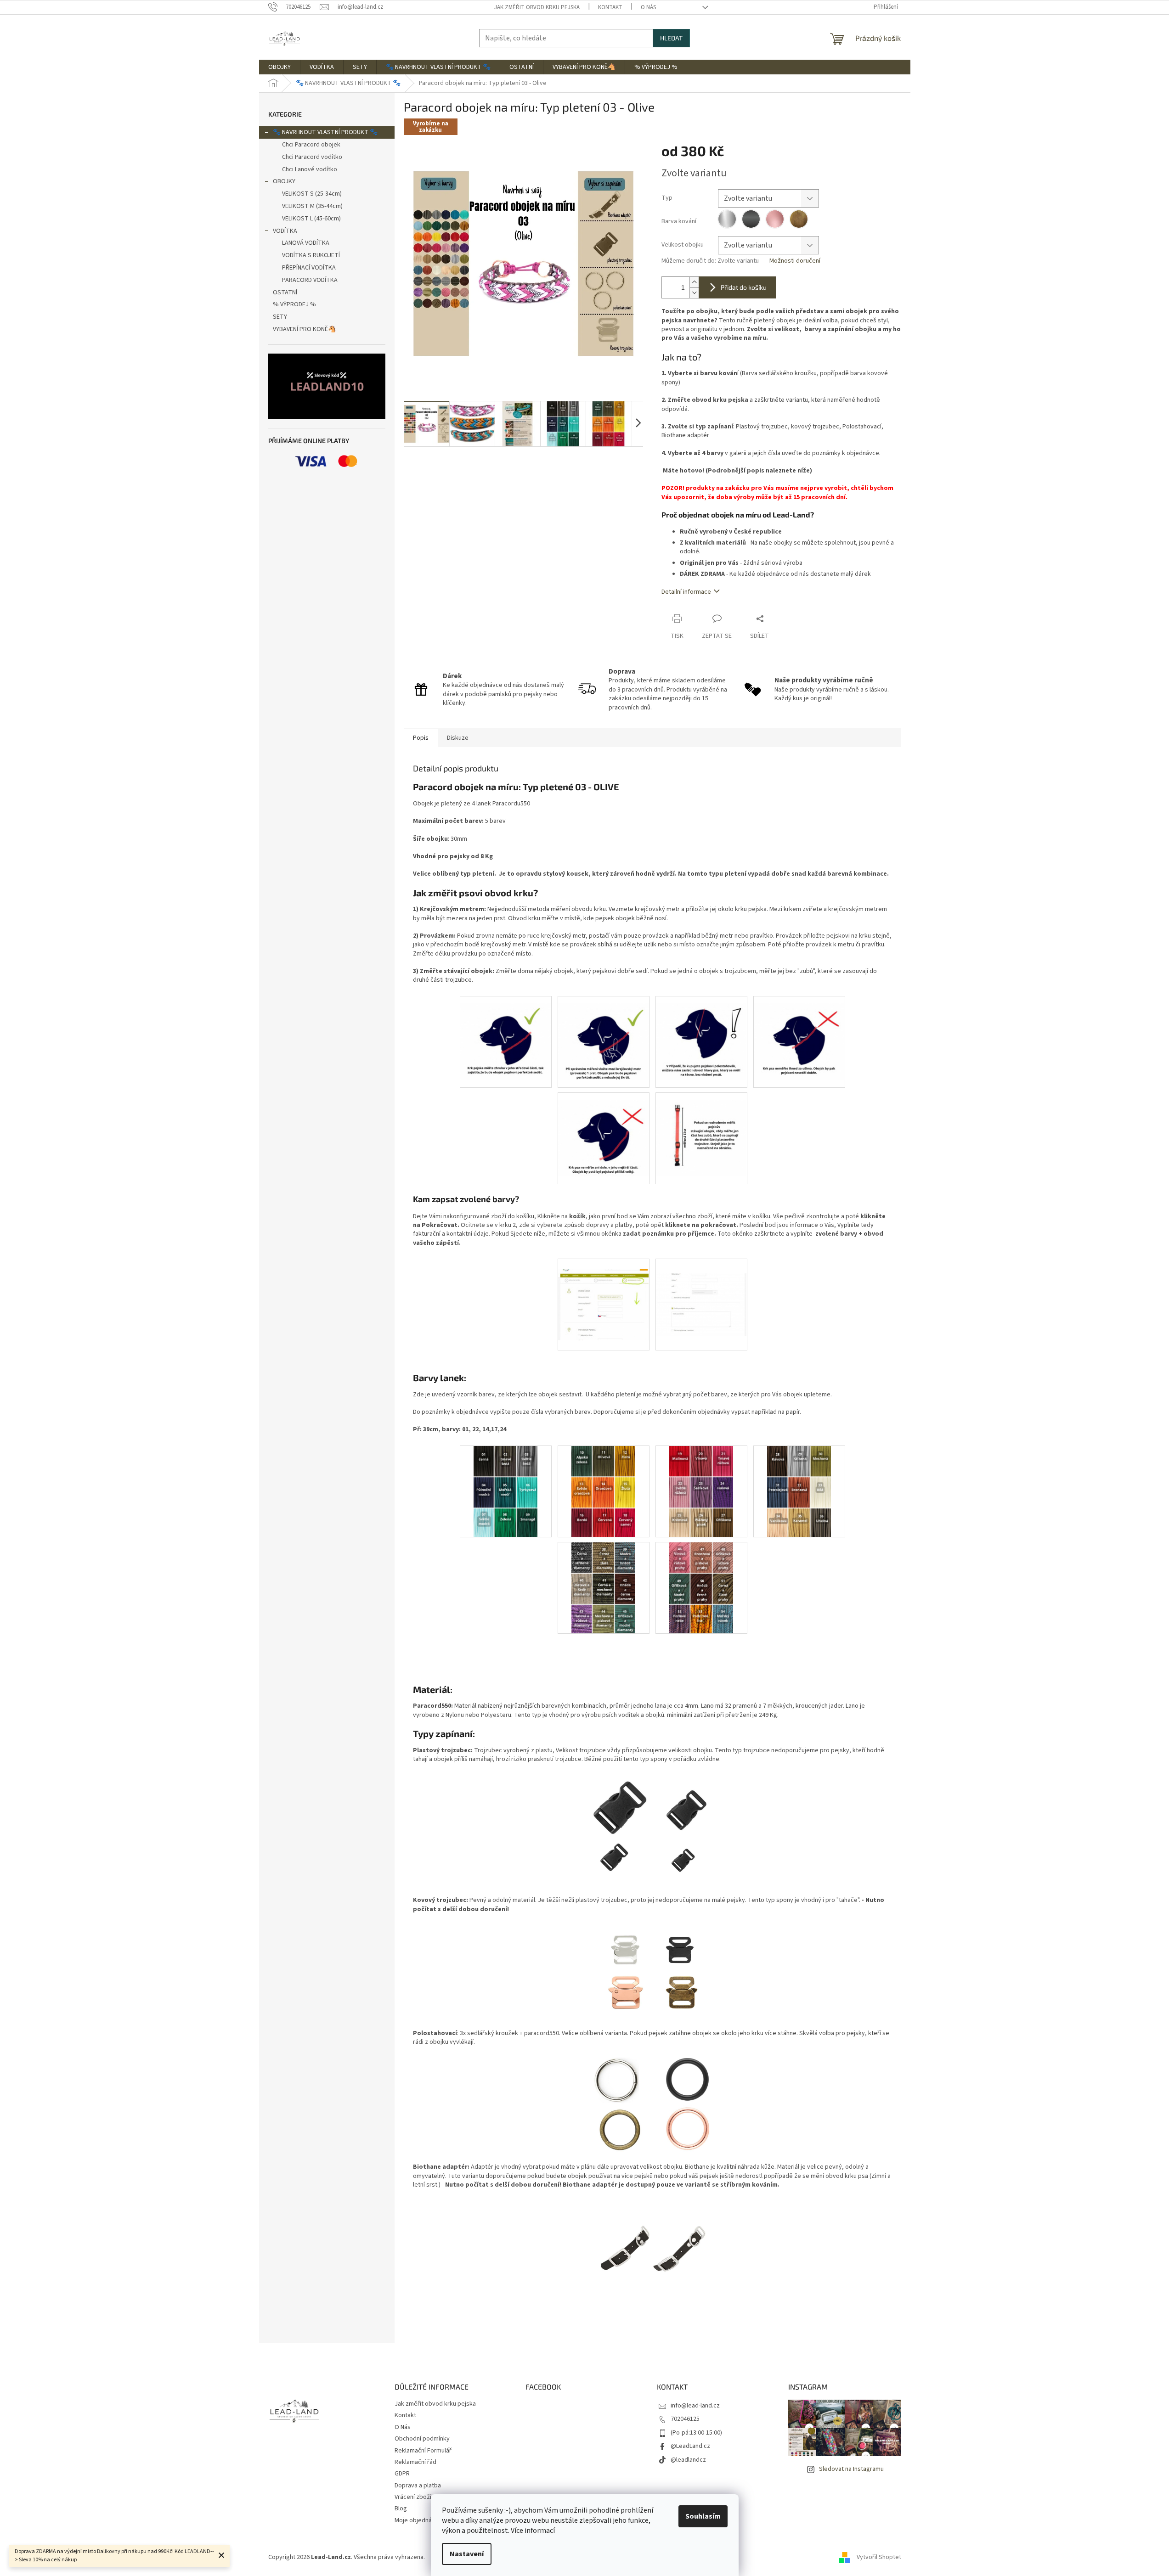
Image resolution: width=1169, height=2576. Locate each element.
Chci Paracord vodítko (312, 157)
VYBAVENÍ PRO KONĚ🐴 (304, 329)
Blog (401, 2509)
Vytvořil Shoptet (879, 2557)
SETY (280, 317)
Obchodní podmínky (422, 2439)
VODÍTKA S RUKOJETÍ (311, 255)
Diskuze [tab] (458, 738)
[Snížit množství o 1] (694, 293)
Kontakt (610, 7)
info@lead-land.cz (695, 2406)
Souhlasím (703, 2516)
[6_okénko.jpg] (701, 1290)
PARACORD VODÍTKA (310, 280)
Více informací (533, 2531)
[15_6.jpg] (701, 1131)
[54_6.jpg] (701, 1587)
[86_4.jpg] (799, 1491)
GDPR (402, 2474)
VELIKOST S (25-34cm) (312, 194)
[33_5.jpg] (604, 1131)
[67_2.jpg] (604, 1034)
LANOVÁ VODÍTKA (306, 243)
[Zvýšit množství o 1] (694, 282)
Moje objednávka (418, 2520)
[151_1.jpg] (506, 1491)
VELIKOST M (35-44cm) (312, 206)
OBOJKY (284, 181)
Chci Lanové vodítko (310, 169)
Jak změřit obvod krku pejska (537, 7)
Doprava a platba (418, 2486)
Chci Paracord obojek (311, 145)
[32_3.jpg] (701, 1034)
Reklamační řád (415, 2462)
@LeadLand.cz (690, 2446)
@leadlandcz (688, 2460)
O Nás (648, 7)
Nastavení (467, 2554)
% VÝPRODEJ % (294, 304)
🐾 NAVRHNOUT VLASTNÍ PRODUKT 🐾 (325, 132)
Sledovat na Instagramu (851, 2469)
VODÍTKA (285, 231)
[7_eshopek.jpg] (604, 1294)
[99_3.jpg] (701, 1491)
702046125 (685, 2419)
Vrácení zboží (413, 2497)
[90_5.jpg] (604, 1587)
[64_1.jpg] (506, 1034)
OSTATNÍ (285, 292)
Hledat (671, 38)
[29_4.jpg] (799, 1034)
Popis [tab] (421, 738)
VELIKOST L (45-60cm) (311, 219)
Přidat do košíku (744, 287)
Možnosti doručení (795, 261)
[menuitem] (280, 67)
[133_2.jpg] (604, 1491)
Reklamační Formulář (423, 2451)
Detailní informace (686, 592)
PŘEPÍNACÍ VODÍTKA (309, 268)
